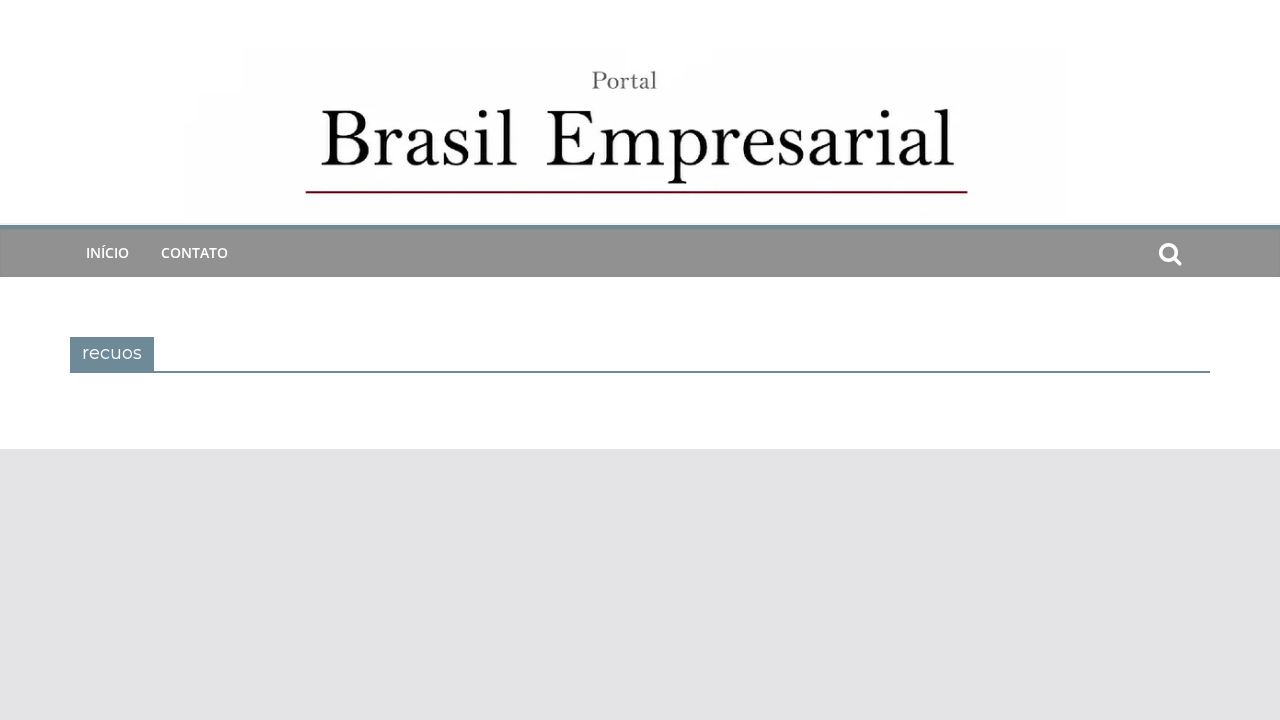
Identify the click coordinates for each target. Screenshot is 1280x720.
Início (107, 252)
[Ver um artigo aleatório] (1202, 253)
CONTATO (194, 252)
